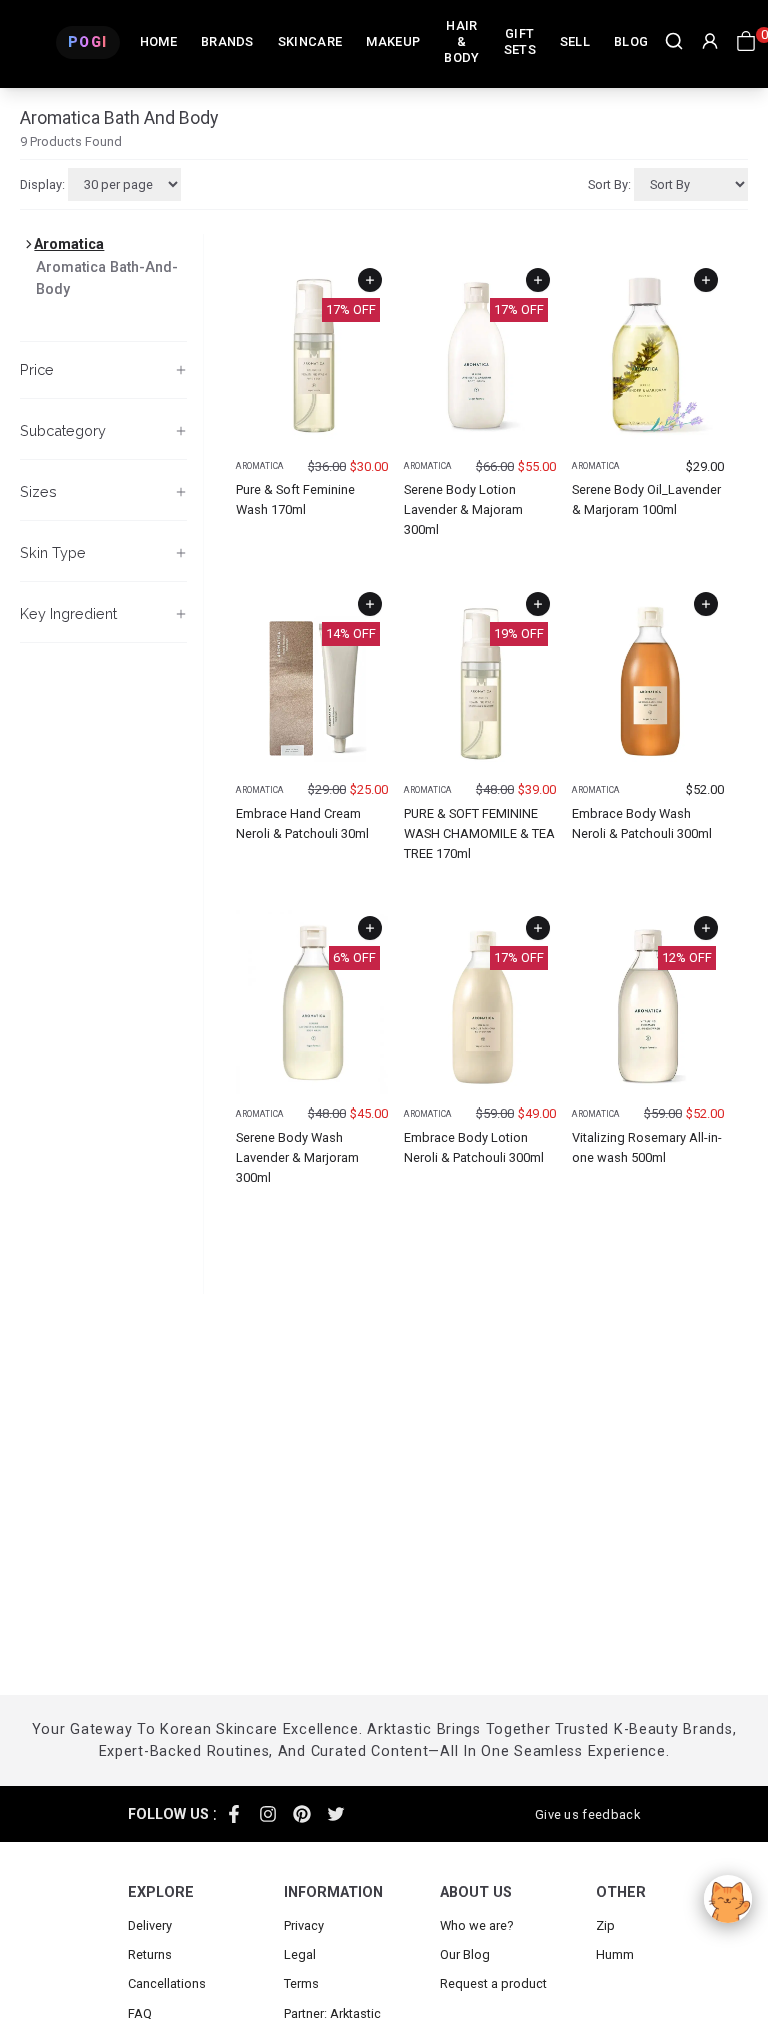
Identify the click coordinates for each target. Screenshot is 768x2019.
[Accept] (728, 1899)
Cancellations (167, 1983)
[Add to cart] (370, 280)
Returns (150, 1954)
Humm (615, 1954)
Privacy (304, 1925)
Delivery (150, 1925)
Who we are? (476, 1925)
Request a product (493, 1983)
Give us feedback (587, 1814)
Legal (300, 1954)
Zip (605, 1925)
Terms (301, 1983)
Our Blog (465, 1954)
